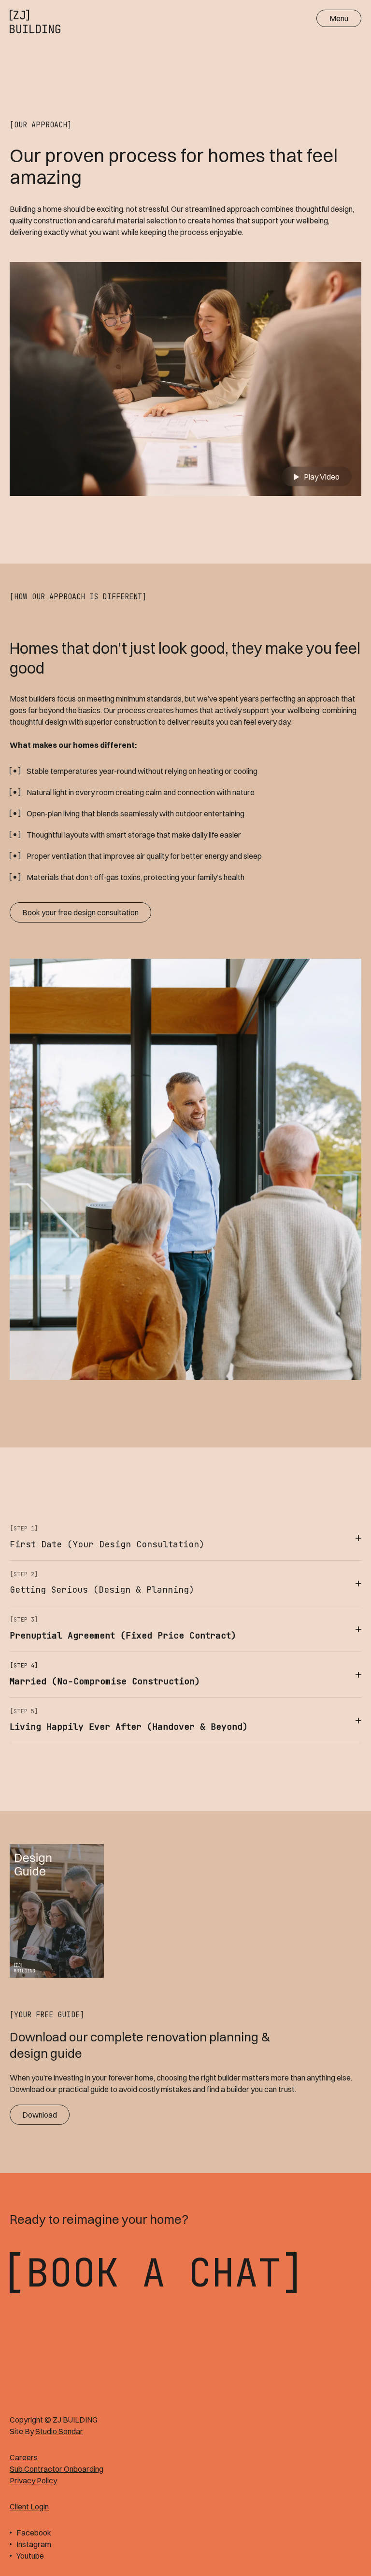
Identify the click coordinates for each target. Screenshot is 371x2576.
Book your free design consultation (80, 912)
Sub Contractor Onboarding (57, 2469)
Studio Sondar (59, 2431)
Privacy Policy (33, 2480)
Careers (24, 2457)
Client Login (29, 2507)
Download (40, 2115)
